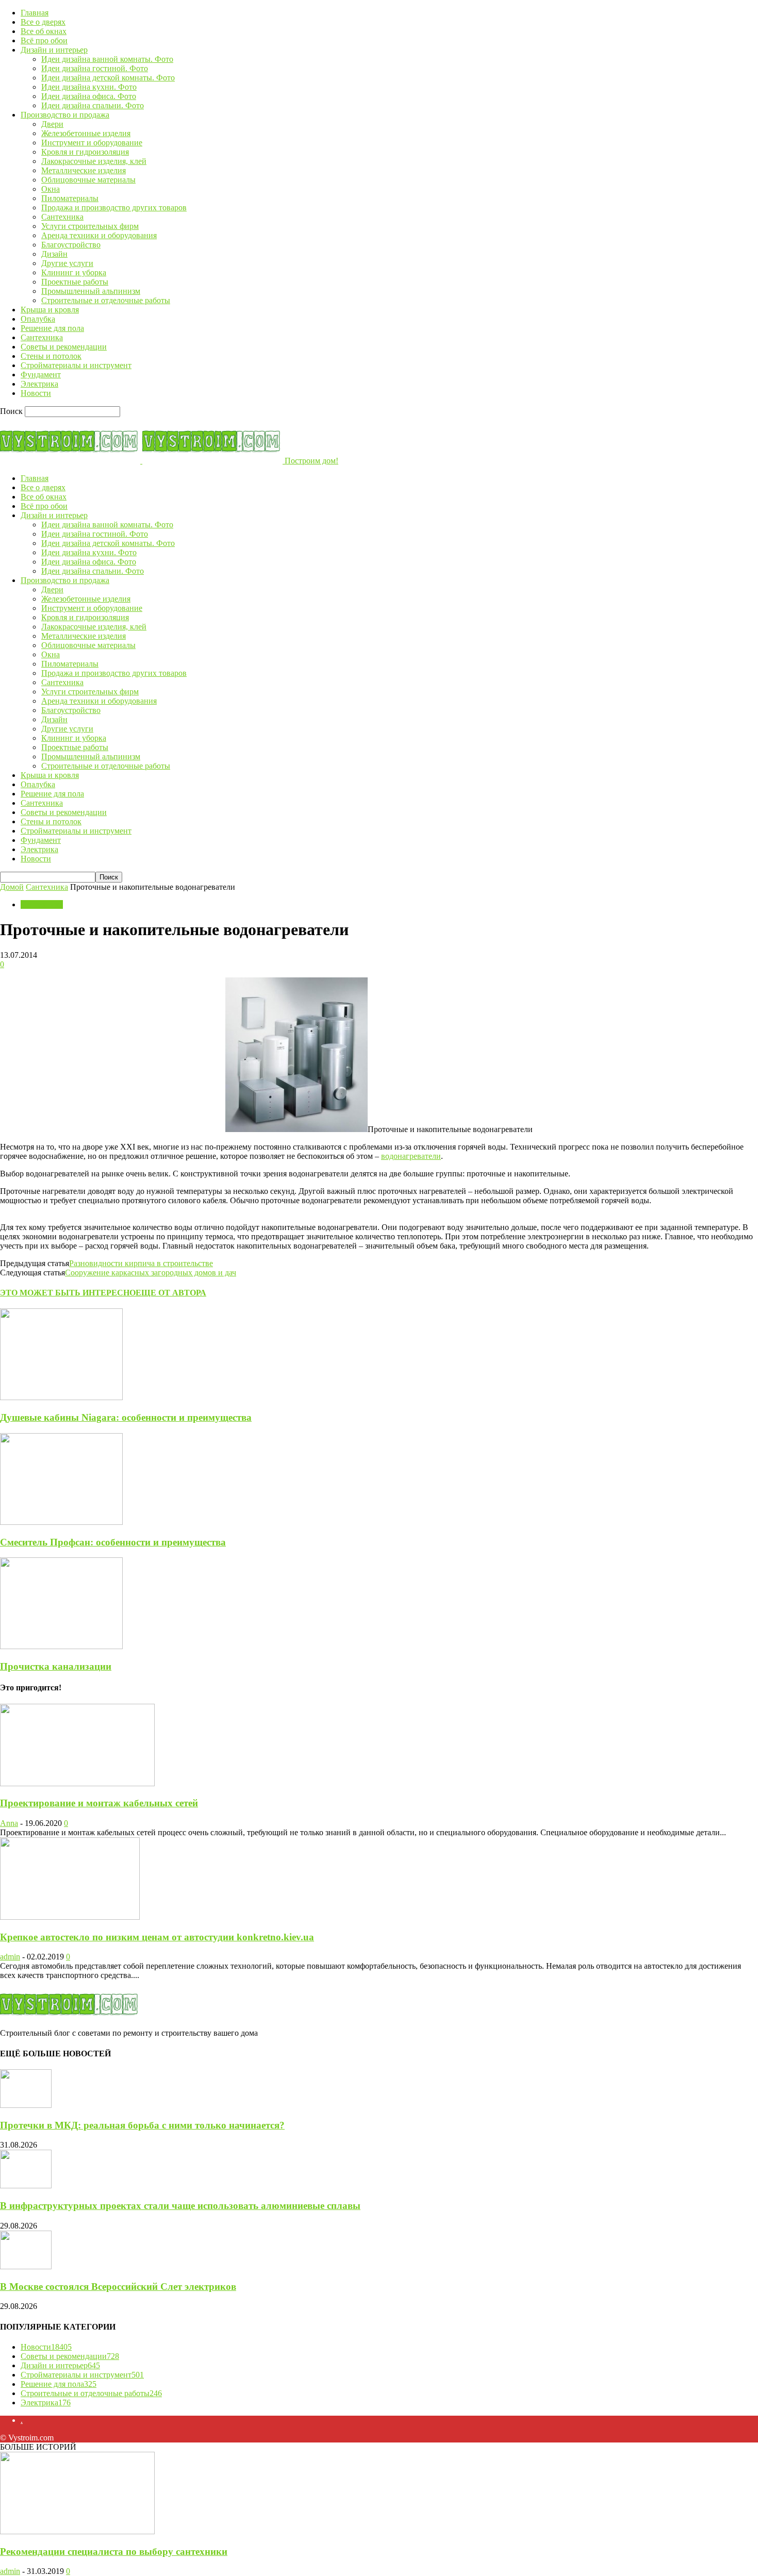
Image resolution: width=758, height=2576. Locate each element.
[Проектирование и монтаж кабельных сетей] (77, 1783)
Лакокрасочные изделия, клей (94, 161)
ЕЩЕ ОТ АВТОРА (171, 1293)
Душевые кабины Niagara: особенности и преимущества (126, 1417)
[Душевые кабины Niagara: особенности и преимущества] (61, 1397)
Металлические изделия (84, 170)
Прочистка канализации (56, 1666)
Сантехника (62, 217)
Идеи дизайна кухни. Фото (89, 87)
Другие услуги (67, 263)
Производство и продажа (65, 115)
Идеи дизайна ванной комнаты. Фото (107, 59)
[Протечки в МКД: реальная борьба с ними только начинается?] (26, 2105)
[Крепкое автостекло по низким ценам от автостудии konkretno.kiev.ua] (70, 1917)
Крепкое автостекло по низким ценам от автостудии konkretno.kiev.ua (157, 1937)
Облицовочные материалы (88, 180)
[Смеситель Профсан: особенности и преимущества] (61, 1522)
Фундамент (41, 375)
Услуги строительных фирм (90, 226)
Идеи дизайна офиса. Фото (89, 96)
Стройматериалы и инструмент (76, 365)
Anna (9, 1823)
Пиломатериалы (70, 198)
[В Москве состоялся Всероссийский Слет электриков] (26, 2266)
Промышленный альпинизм (91, 291)
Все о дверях (43, 22)
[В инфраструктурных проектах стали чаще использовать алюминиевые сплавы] (26, 2186)
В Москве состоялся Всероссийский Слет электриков (118, 2287)
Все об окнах (44, 31)
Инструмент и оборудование (92, 143)
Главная (35, 13)
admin (10, 1957)
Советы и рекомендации (64, 347)
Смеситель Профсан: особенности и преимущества (113, 1542)
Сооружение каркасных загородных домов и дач (151, 1273)
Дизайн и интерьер (54, 50)
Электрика (39, 384)
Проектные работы (75, 282)
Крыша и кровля (50, 310)
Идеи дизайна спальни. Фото (93, 105)
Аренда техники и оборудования (99, 235)
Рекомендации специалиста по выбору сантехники (114, 2552)
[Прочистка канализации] (61, 1646)
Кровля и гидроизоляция (85, 152)
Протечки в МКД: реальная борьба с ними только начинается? (142, 2125)
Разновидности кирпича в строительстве (141, 1263)
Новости (36, 393)
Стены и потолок (51, 356)
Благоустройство (71, 245)
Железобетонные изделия (86, 133)
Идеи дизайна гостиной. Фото (95, 68)
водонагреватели (411, 1156)
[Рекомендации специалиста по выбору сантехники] (77, 2531)
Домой (12, 887)
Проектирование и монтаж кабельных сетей (99, 1803)
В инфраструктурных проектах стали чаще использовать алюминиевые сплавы (180, 2206)
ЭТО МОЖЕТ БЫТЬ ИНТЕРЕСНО (68, 1293)
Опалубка (38, 319)
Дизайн (54, 254)
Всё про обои (44, 40)
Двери (52, 124)
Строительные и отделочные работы (106, 300)
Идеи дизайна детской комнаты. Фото (108, 78)
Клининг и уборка (74, 272)
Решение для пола (52, 328)
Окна (51, 189)
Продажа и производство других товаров (114, 207)
